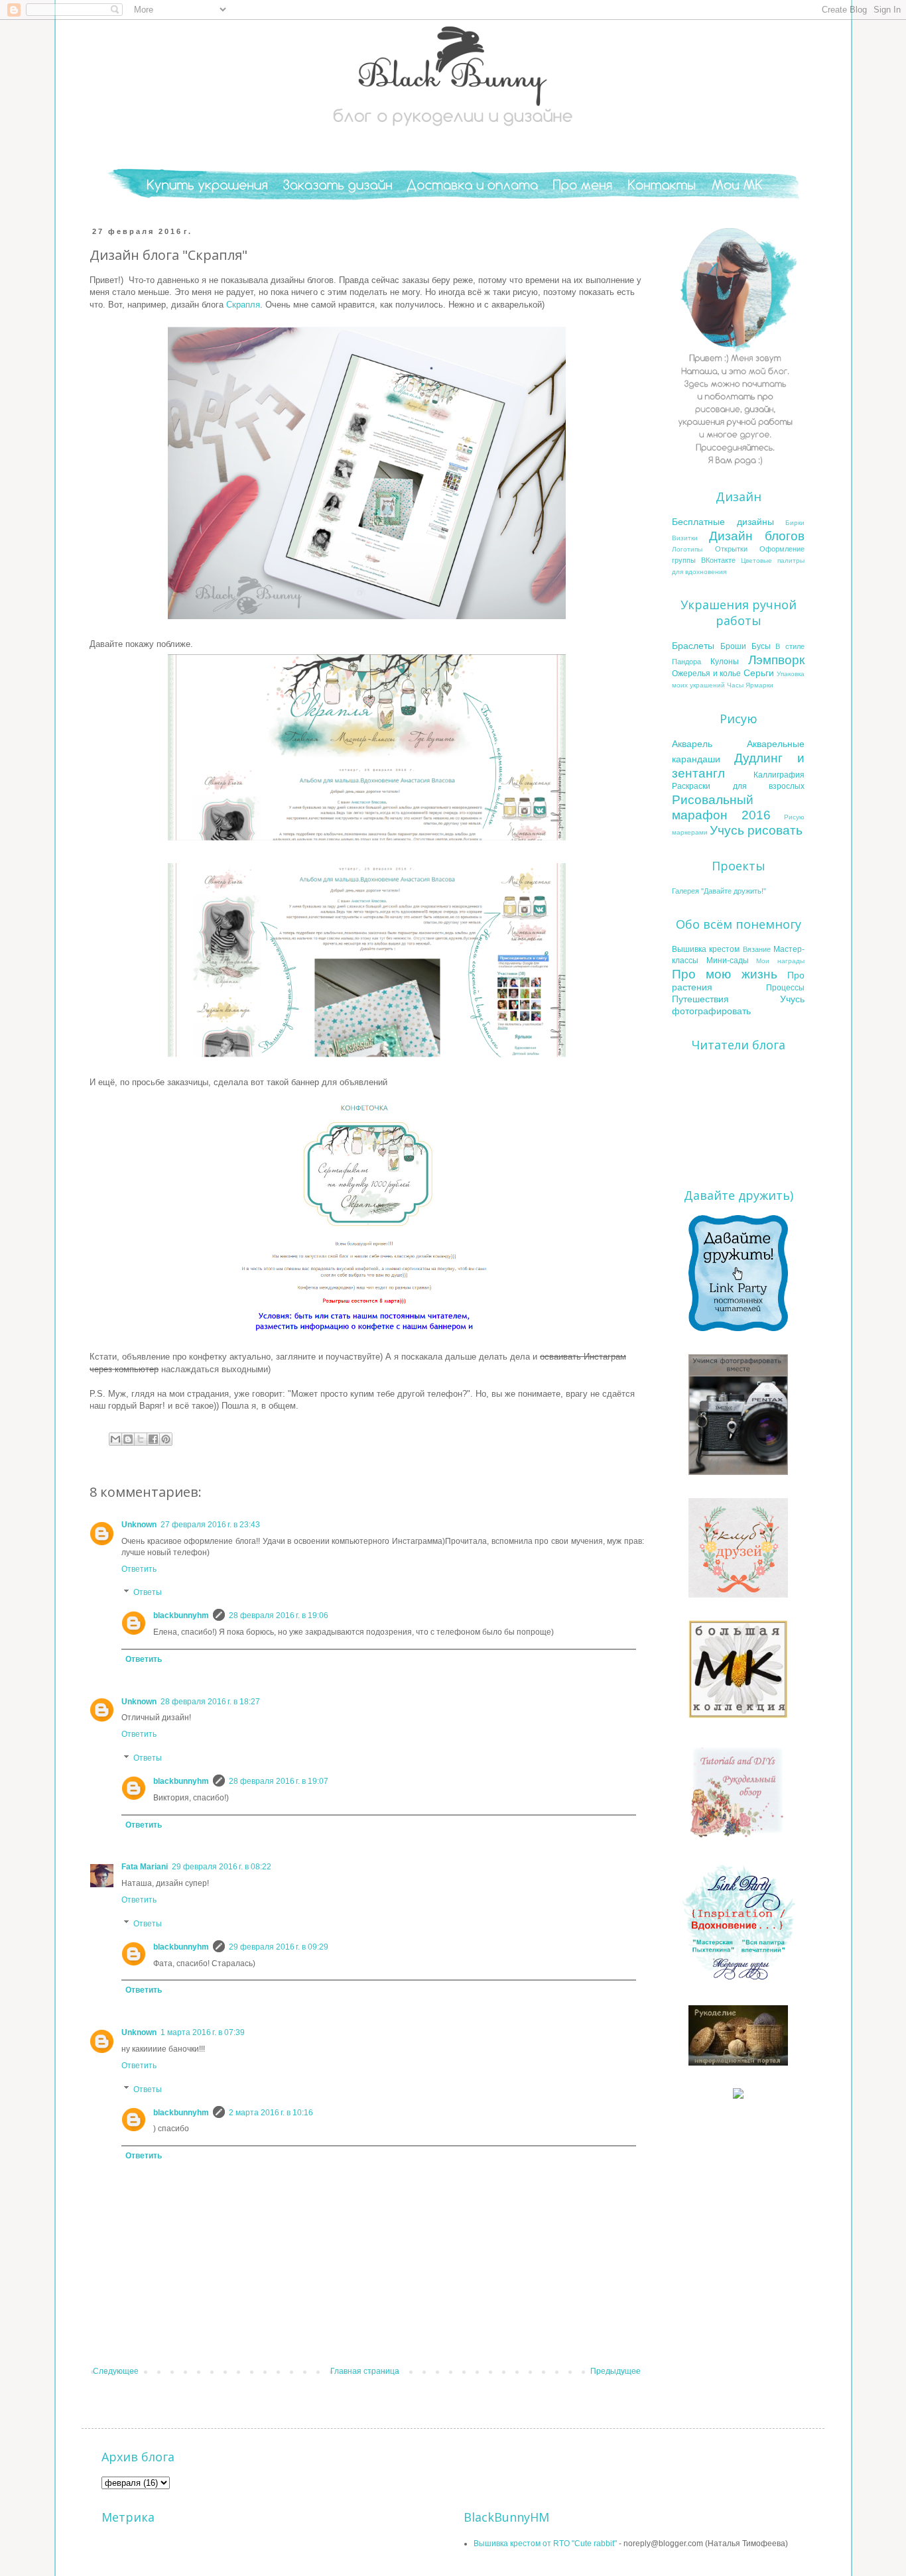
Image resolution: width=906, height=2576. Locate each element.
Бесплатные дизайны (723, 522)
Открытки (731, 549)
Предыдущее (615, 2371)
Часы (735, 685)
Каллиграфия (779, 775)
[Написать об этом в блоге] (128, 1439)
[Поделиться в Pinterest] (166, 1439)
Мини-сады (728, 961)
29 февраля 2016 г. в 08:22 (222, 1867)
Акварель (692, 744)
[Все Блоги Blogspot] (738, 2096)
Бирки (795, 523)
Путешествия (700, 999)
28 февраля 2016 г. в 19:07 (279, 1781)
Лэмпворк (776, 660)
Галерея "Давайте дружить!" (719, 891)
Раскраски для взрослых (738, 786)
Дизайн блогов (757, 536)
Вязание (757, 949)
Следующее (116, 2371)
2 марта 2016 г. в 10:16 (271, 2113)
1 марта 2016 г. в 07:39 (203, 2032)
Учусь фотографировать (738, 1005)
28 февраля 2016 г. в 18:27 (210, 1702)
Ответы (148, 1593)
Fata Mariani (145, 1867)
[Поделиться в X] (141, 1439)
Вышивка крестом (706, 949)
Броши (733, 646)
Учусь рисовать (756, 830)
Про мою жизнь (725, 974)
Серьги (759, 673)
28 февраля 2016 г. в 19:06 (279, 1615)
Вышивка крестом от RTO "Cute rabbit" (545, 2544)
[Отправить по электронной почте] (115, 1439)
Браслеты (693, 646)
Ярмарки (759, 685)
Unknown (139, 1525)
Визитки (685, 538)
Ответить (139, 1569)
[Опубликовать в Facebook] (153, 1439)
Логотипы (687, 549)
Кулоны (725, 662)
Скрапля (243, 305)
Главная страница (365, 2371)
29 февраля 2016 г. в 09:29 (279, 1947)
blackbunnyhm (181, 1615)
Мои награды (780, 961)
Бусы (761, 646)
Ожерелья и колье (706, 673)
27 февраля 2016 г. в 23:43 (210, 1525)
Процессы (785, 988)
